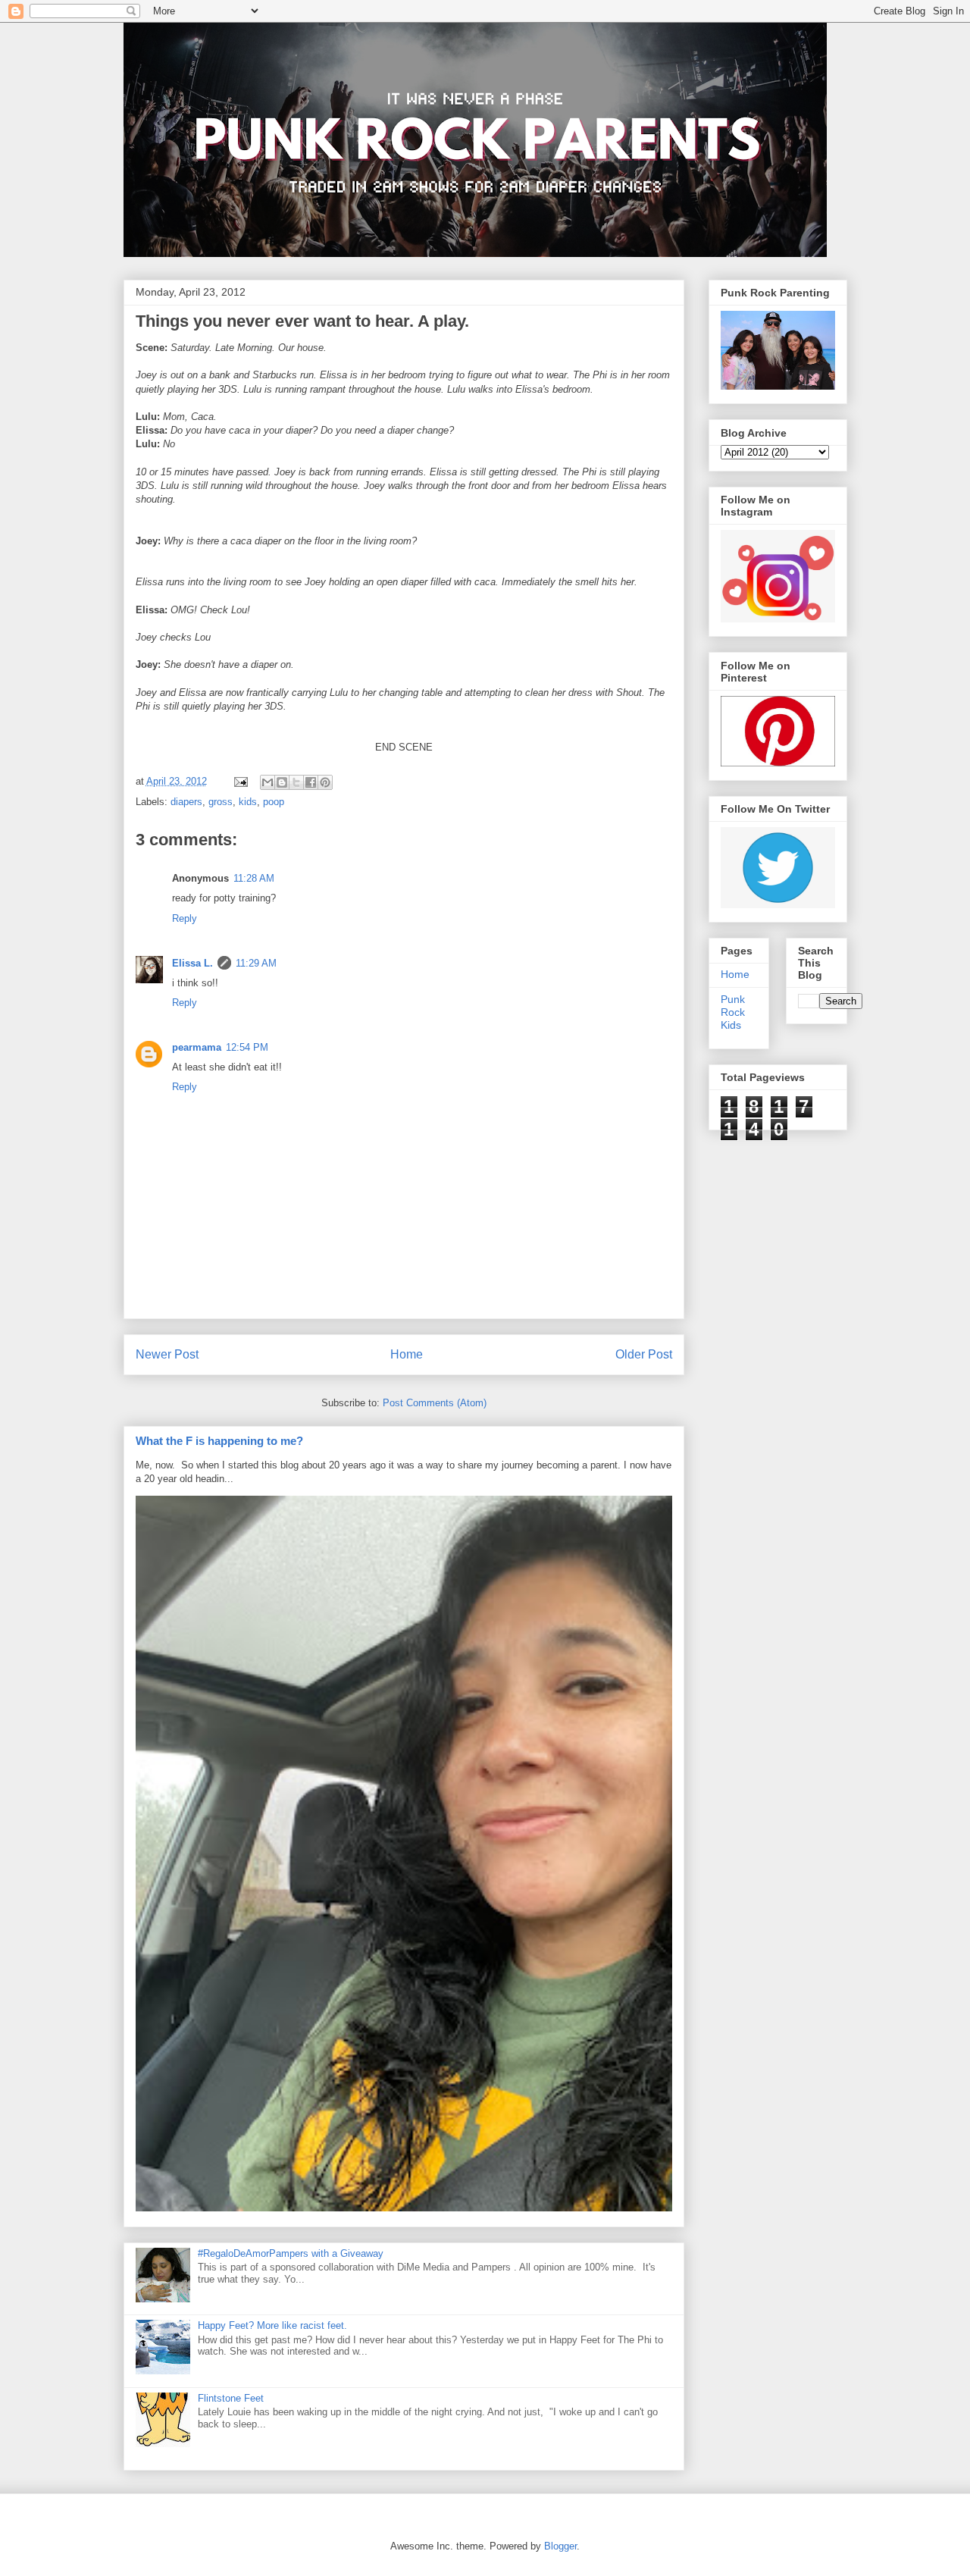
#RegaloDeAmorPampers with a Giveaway (291, 2253)
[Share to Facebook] (311, 782)
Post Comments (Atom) (435, 1403)
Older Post (644, 1354)
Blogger (560, 2546)
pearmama (197, 1047)
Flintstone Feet (231, 2398)
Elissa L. (192, 963)
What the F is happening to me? (219, 1441)
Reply (185, 918)
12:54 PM (247, 1047)
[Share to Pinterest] (325, 782)
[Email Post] (241, 781)
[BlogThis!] (282, 782)
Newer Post (167, 1354)
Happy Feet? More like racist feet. (272, 2325)
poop (274, 802)
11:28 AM (254, 878)
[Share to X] (296, 782)
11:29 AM (256, 963)
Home (407, 1354)
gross (221, 802)
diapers (186, 802)
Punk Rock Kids (733, 1012)
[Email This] (268, 782)
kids (248, 802)
